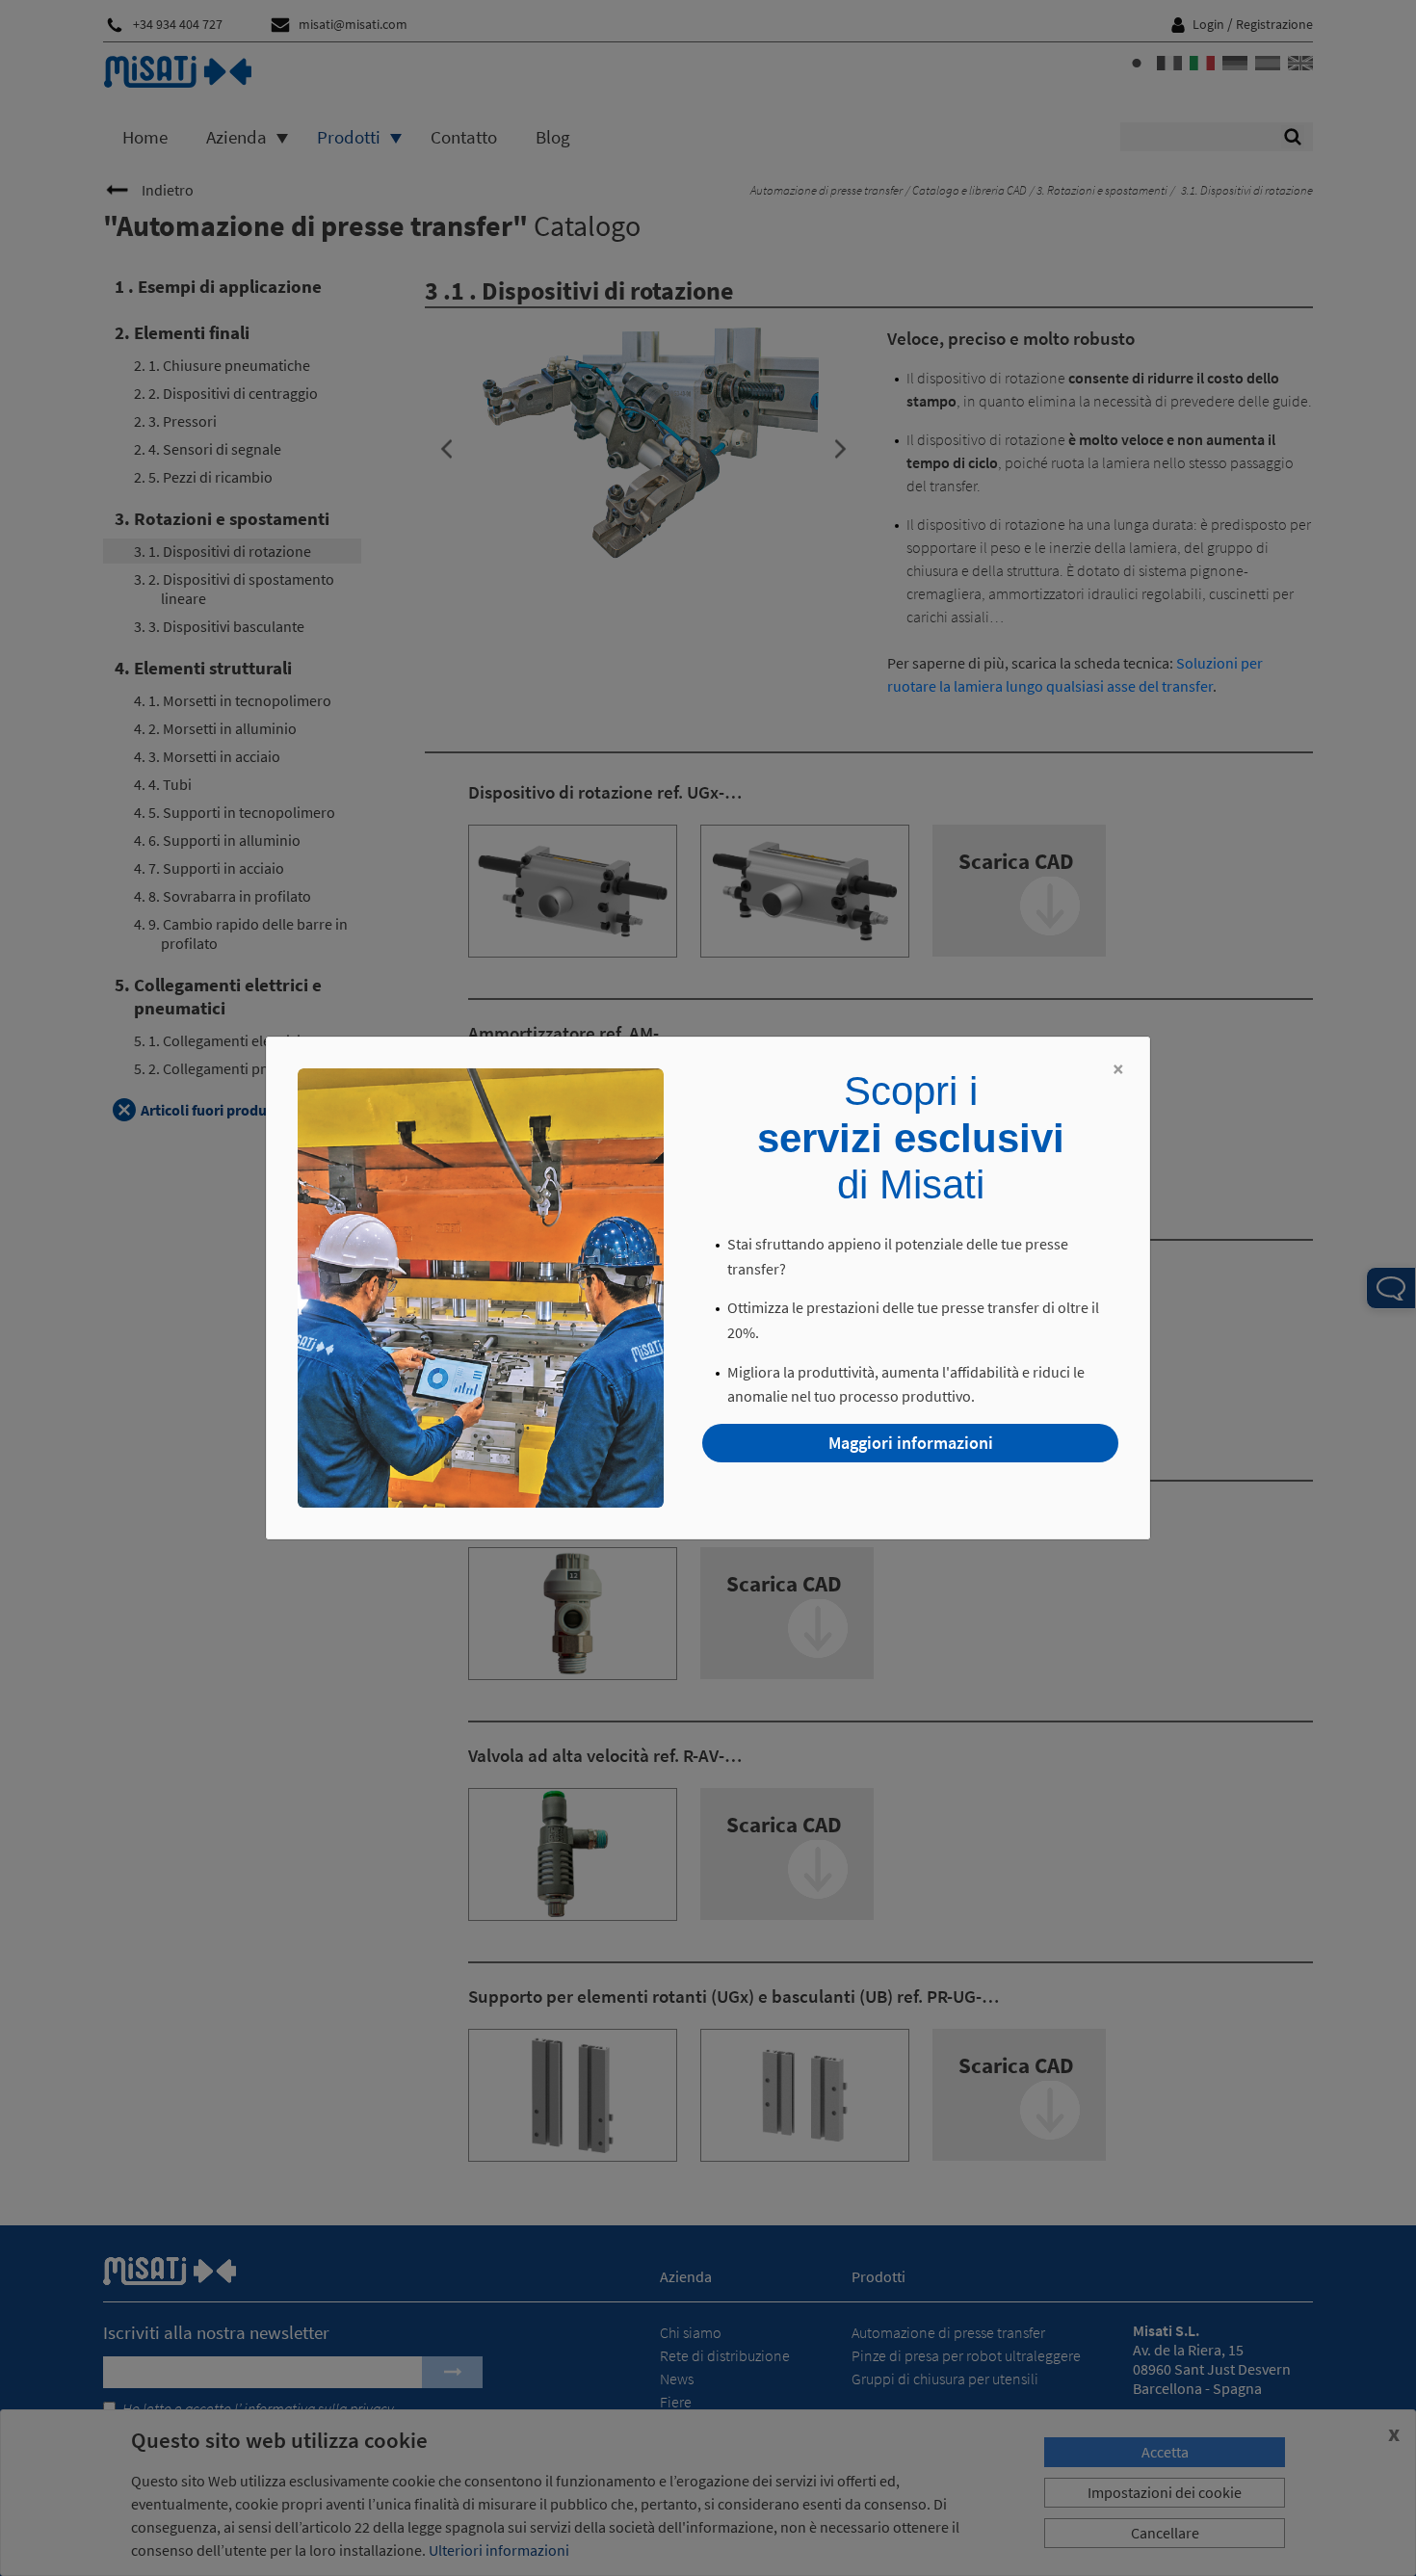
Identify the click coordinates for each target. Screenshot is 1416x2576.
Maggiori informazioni (911, 1443)
